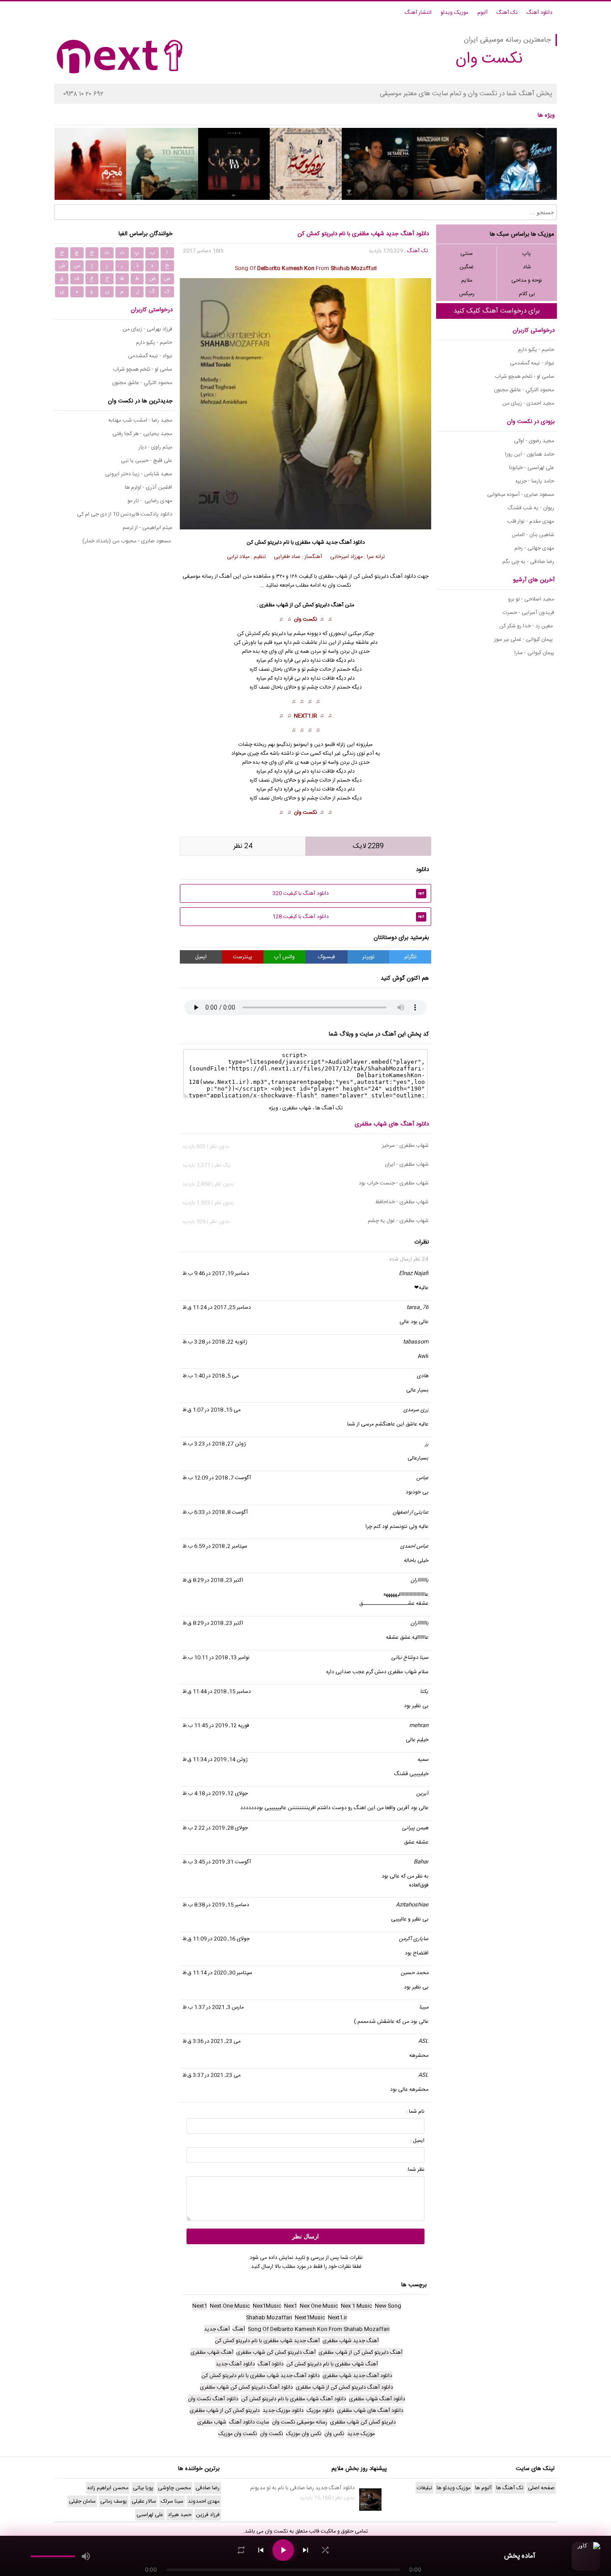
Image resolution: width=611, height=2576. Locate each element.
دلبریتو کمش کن (312, 605)
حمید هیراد (180, 2515)
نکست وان (305, 619)
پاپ (527, 254)
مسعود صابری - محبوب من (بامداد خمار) (127, 541)
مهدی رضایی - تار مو (150, 501)
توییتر (368, 957)
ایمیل (201, 957)
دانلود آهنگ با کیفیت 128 (348, 917)
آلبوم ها (483, 2488)
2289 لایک (368, 846)
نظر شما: (416, 2170)
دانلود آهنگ (539, 13)
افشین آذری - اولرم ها (149, 487)
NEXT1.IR (305, 716)
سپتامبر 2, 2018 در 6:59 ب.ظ (215, 1546)
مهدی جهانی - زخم (534, 548)
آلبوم (482, 13)
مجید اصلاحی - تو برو (531, 599)
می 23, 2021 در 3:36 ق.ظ (212, 2041)
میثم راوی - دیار (155, 447)
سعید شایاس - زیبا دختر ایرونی (139, 474)
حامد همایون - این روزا (530, 454)
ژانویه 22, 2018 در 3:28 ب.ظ (215, 1342)
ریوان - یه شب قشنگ (531, 508)
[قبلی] (261, 2550)
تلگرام (410, 957)
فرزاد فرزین (208, 2515)
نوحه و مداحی (527, 280)
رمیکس (467, 294)
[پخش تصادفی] (325, 2550)
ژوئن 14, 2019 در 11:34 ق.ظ (215, 1760)
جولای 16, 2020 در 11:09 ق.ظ (216, 1939)
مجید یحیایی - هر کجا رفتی (142, 434)
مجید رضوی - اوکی (534, 441)
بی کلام (527, 294)
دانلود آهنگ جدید (345, 542)
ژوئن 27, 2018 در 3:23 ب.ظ (214, 1444)
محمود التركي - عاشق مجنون (524, 390)
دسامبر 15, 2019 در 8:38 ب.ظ (216, 1905)
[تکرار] (241, 2550)
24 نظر (243, 846)
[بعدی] (305, 2550)
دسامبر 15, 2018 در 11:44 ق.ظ (217, 1692)
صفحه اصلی (541, 2488)
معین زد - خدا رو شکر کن (527, 626)
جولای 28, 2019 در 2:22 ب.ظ (215, 1828)
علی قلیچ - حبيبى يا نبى (146, 461)
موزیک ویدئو (454, 13)
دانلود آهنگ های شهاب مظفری (392, 1124)
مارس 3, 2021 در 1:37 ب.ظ (213, 2007)
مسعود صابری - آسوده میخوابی (521, 495)
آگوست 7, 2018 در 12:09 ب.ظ (217, 1478)
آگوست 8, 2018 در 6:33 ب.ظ (215, 1512)
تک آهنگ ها (329, 1108)
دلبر (282, 634)
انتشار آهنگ (418, 13)
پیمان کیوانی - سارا (534, 653)
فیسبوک (327, 957)
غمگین (467, 267)
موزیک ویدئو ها (454, 2488)
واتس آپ (284, 957)
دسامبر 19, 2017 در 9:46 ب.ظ (216, 1273)
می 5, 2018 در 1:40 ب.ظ (211, 1376)
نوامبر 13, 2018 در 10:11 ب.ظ (216, 1658)
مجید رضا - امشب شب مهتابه (140, 420)
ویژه (274, 1108)
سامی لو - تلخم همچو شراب (524, 376)
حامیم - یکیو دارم (536, 350)
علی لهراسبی (150, 2515)
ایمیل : (417, 2140)
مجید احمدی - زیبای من (528, 403)
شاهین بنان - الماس (533, 535)
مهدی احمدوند (204, 2501)
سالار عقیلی (144, 2501)
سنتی (467, 254)
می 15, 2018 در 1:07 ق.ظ (212, 1410)
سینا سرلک (172, 2501)
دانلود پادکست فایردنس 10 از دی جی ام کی (125, 514)
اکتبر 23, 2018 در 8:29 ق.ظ (213, 1580)
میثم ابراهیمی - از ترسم (147, 528)
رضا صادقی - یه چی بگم (528, 562)
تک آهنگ (507, 13)
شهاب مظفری (310, 542)
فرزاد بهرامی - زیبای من (147, 329)
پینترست (243, 957)
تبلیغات (424, 2488)
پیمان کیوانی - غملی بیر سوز (524, 639)
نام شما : (415, 2111)
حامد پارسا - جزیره (535, 481)
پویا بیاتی (143, 2488)
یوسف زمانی (114, 2501)
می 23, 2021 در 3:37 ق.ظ (212, 2075)
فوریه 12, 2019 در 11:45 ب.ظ (216, 1726)
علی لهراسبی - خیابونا (532, 468)
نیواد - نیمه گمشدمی (532, 363)
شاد (527, 267)
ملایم (467, 280)
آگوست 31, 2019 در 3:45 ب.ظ (217, 1862)
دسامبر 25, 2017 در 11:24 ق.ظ (217, 1307)
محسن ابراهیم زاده (108, 2488)
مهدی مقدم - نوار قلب (531, 521)
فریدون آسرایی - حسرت (528, 613)
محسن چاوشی (174, 2488)
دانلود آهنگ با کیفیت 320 (348, 893)
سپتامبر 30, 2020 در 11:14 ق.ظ (217, 1973)
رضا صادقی (208, 2488)
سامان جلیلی (82, 2501)
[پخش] (283, 2550)
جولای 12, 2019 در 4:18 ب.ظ (215, 1793)
